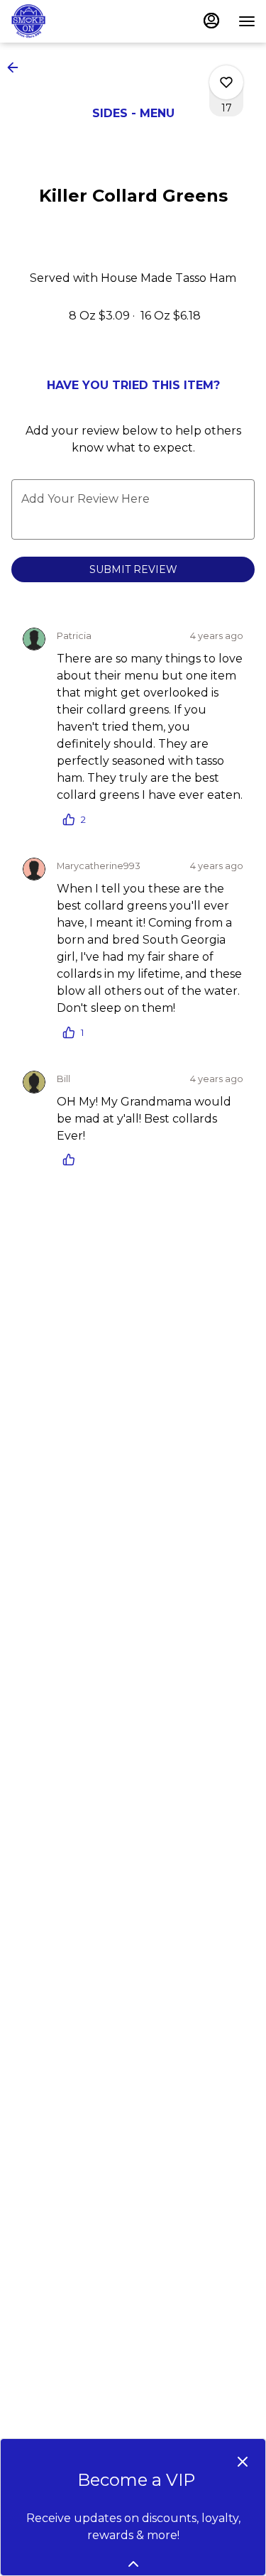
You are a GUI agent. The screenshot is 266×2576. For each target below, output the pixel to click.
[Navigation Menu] (247, 21)
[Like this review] (72, 1159)
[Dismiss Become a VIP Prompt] (243, 2462)
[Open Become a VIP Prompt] (133, 2564)
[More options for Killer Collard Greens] (226, 82)
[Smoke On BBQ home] (74, 21)
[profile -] (211, 21)
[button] (17, 67)
